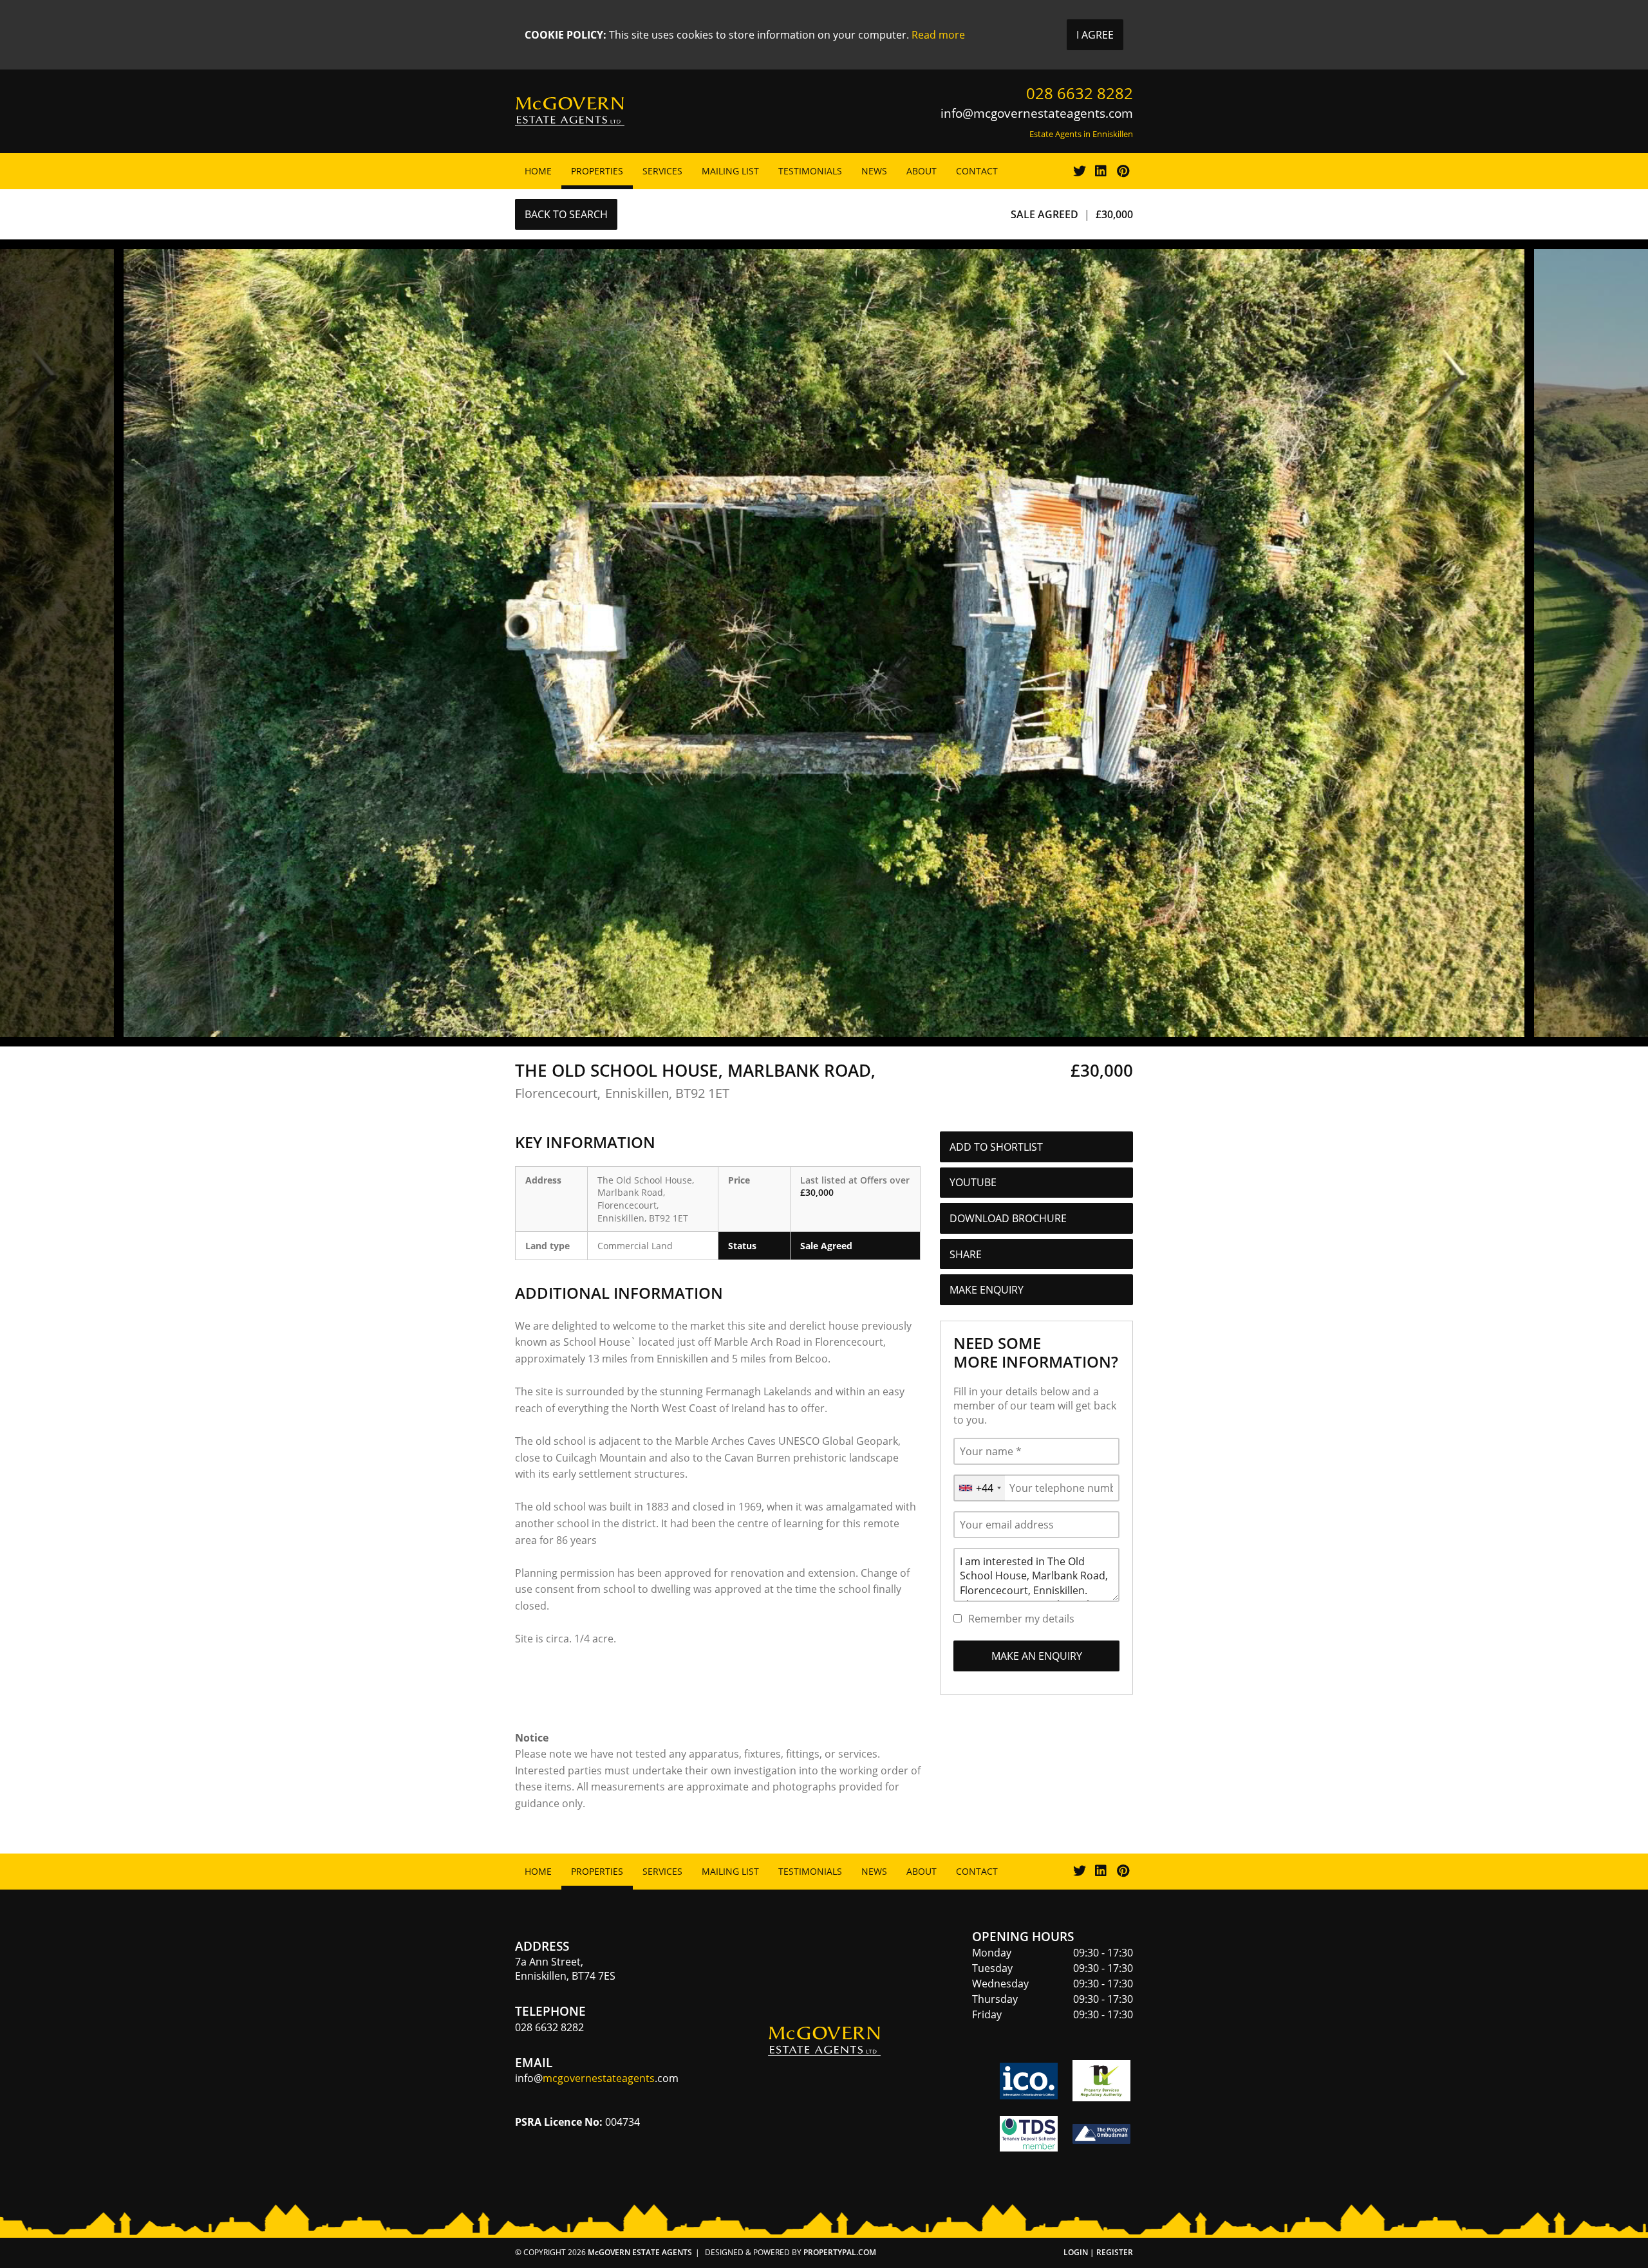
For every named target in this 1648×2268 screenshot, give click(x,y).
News (874, 171)
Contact (977, 171)
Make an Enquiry (1037, 1656)
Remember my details (1021, 1619)
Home (538, 171)
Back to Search (566, 214)
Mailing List (730, 171)
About (922, 171)
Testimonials (810, 171)
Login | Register (1098, 2252)
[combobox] (979, 1488)
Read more (938, 35)
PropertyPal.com (840, 2252)
